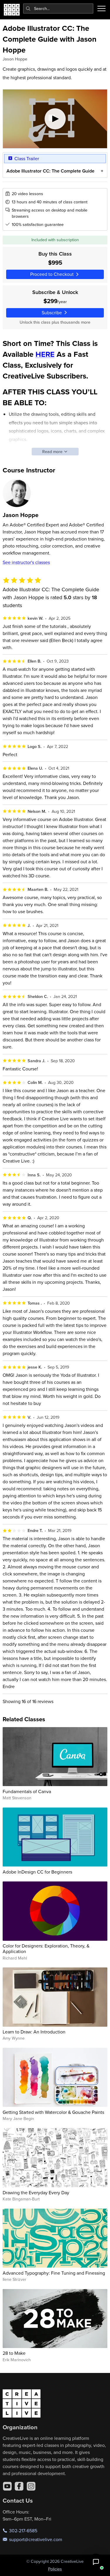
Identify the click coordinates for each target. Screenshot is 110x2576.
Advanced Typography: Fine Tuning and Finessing (54, 2273)
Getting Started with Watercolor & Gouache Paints (53, 2112)
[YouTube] (7, 2486)
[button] (96, 2562)
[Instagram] (31, 2486)
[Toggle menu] (101, 9)
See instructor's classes (26, 562)
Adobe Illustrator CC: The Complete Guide (50, 171)
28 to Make (14, 2353)
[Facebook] (19, 2486)
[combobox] (58, 9)
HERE (45, 354)
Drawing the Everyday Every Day (36, 2192)
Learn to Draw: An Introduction (34, 2032)
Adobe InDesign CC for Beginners (37, 1872)
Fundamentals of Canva (27, 1791)
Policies (55, 2569)
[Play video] (55, 119)
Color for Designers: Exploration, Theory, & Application (46, 1949)
